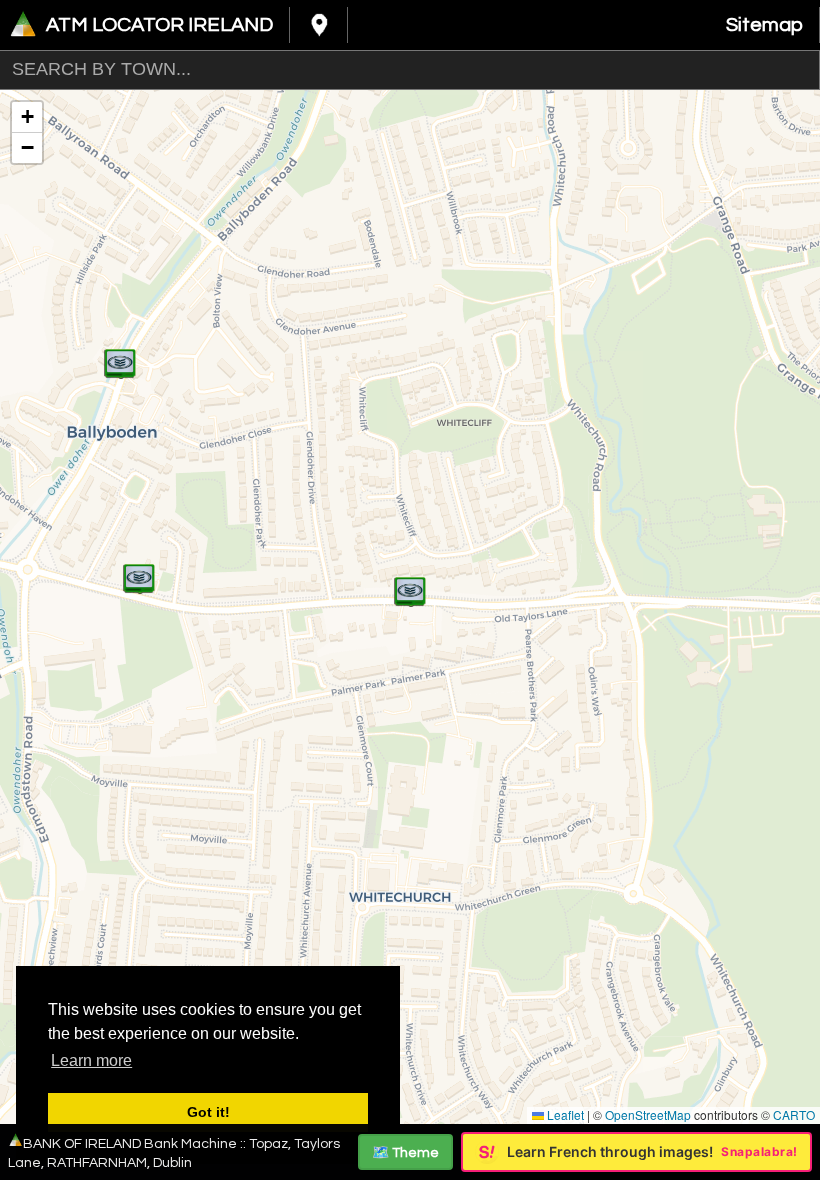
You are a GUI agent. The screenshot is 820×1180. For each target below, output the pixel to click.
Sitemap (764, 25)
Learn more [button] (91, 1060)
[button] (120, 353)
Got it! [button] (208, 1112)
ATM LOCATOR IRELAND (159, 25)
